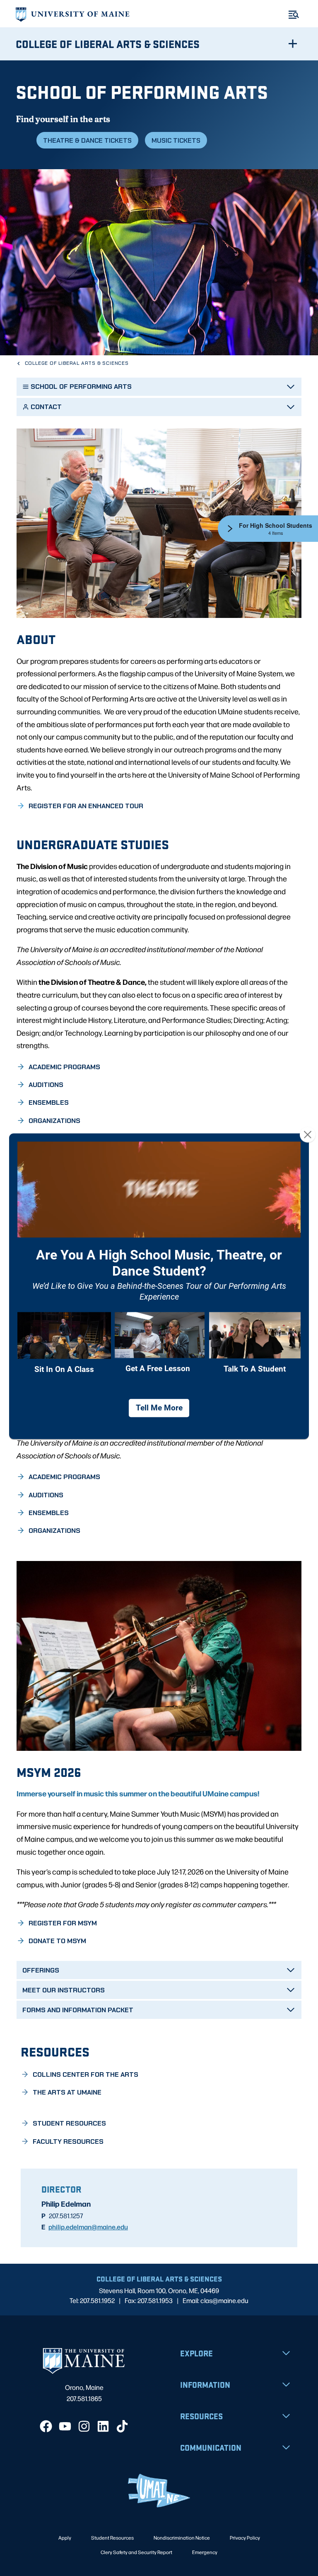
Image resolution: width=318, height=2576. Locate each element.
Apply (65, 2538)
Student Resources (112, 2538)
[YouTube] (65, 2426)
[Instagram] (84, 2426)
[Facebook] (46, 2426)
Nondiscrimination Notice (182, 2538)
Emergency (205, 2552)
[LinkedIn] (103, 2426)
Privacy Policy (245, 2538)
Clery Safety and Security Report (136, 2552)
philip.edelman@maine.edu (88, 2226)
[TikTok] (122, 2426)
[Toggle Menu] (294, 15)
